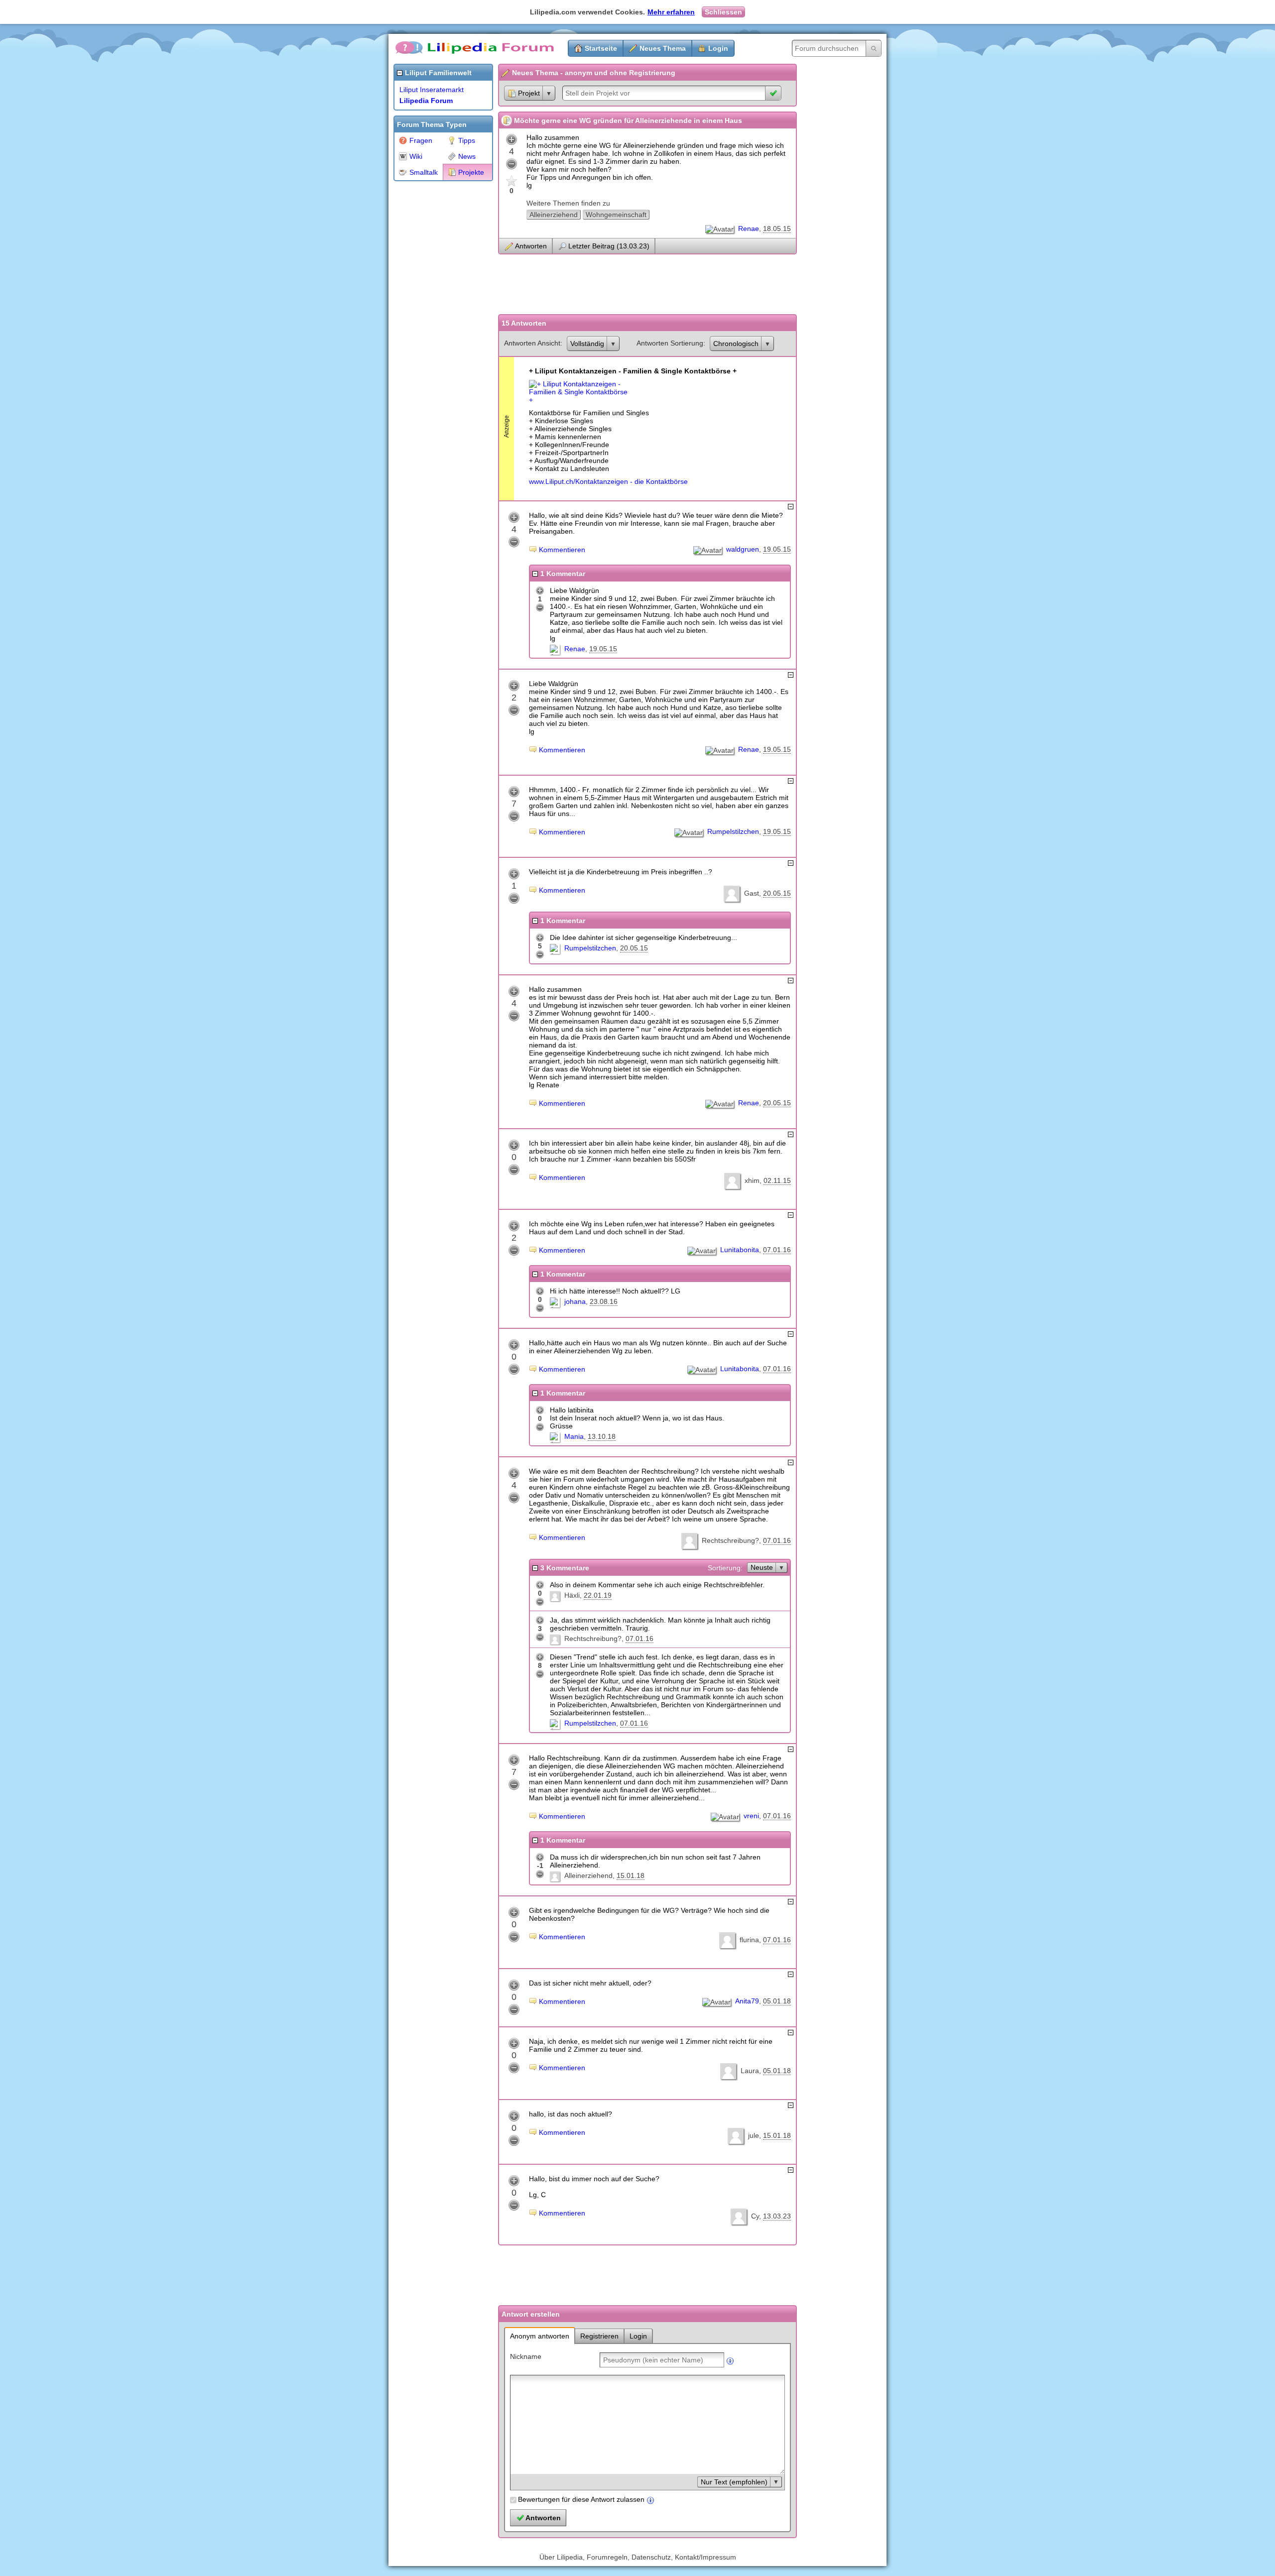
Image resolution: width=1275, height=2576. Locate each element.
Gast (752, 893)
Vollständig (587, 344)
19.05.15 (777, 549)
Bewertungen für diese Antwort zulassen (581, 2499)
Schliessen (723, 12)
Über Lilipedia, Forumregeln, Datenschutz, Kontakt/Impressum (638, 2557)
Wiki (416, 156)
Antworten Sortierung (670, 343)
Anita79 (747, 2001)
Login (718, 48)
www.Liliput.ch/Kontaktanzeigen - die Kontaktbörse (608, 481)
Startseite (601, 48)
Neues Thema (663, 48)
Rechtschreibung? (730, 1540)
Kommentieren (562, 550)
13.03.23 (777, 2216)
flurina (749, 1940)
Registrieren (599, 2336)
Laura (750, 2071)
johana (575, 1301)
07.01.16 (777, 1250)
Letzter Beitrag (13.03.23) (609, 246)
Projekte (471, 172)
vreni (751, 1816)
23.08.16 (604, 1301)
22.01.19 (598, 1595)
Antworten (531, 246)
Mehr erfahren (671, 12)
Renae (749, 229)
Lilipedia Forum (426, 101)
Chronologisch (736, 344)
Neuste (762, 1567)
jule (754, 2135)
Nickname (526, 2356)
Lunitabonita (740, 1250)
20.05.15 (777, 893)
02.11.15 (777, 1180)
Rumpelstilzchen (733, 831)
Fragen (421, 140)
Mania (574, 1436)
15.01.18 (631, 1875)
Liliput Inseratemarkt (432, 90)
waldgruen (743, 549)
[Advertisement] (433, 336)
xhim (752, 1180)
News (467, 156)
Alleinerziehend (554, 215)
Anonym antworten (540, 2336)
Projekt (529, 93)
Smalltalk (424, 172)
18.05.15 (777, 229)
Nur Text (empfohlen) (734, 2482)
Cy (755, 2216)
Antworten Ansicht (532, 343)
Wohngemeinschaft (616, 215)
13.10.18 (602, 1436)
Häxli (572, 1595)
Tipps (467, 140)
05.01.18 (777, 2001)
